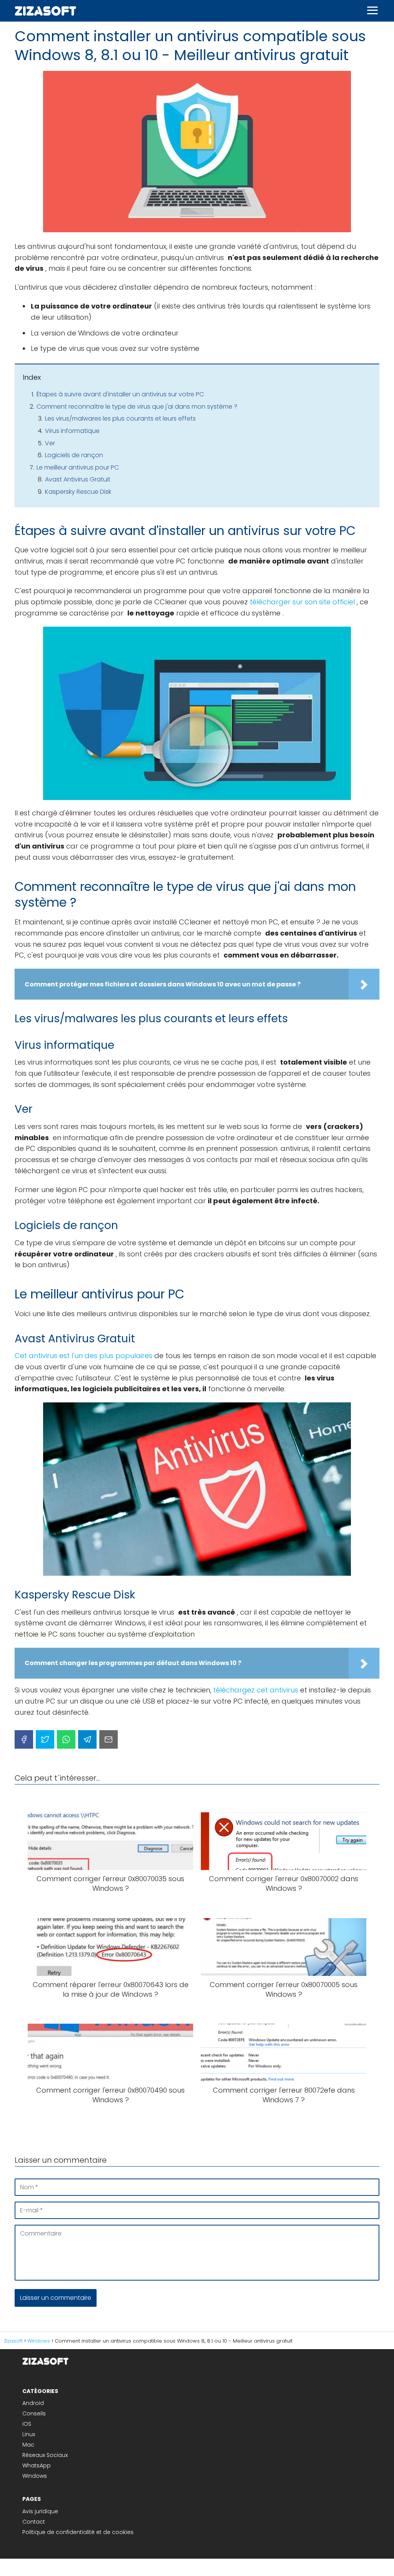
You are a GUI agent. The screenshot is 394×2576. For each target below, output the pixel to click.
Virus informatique (72, 431)
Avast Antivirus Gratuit (78, 479)
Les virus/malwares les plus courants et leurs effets (120, 418)
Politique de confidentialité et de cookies (78, 2532)
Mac (28, 2445)
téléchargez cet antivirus (256, 1690)
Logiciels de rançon (74, 455)
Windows (35, 2476)
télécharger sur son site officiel (302, 602)
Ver (50, 443)
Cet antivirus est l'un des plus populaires (83, 1356)
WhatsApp (37, 2465)
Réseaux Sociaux (45, 2455)
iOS (27, 2424)
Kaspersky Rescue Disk (78, 492)
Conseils (34, 2413)
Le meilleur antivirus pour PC (78, 467)
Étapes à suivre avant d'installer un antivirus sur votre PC (120, 394)
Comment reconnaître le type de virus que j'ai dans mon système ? (137, 407)
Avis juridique (40, 2511)
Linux (29, 2434)
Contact (34, 2522)
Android (33, 2403)
